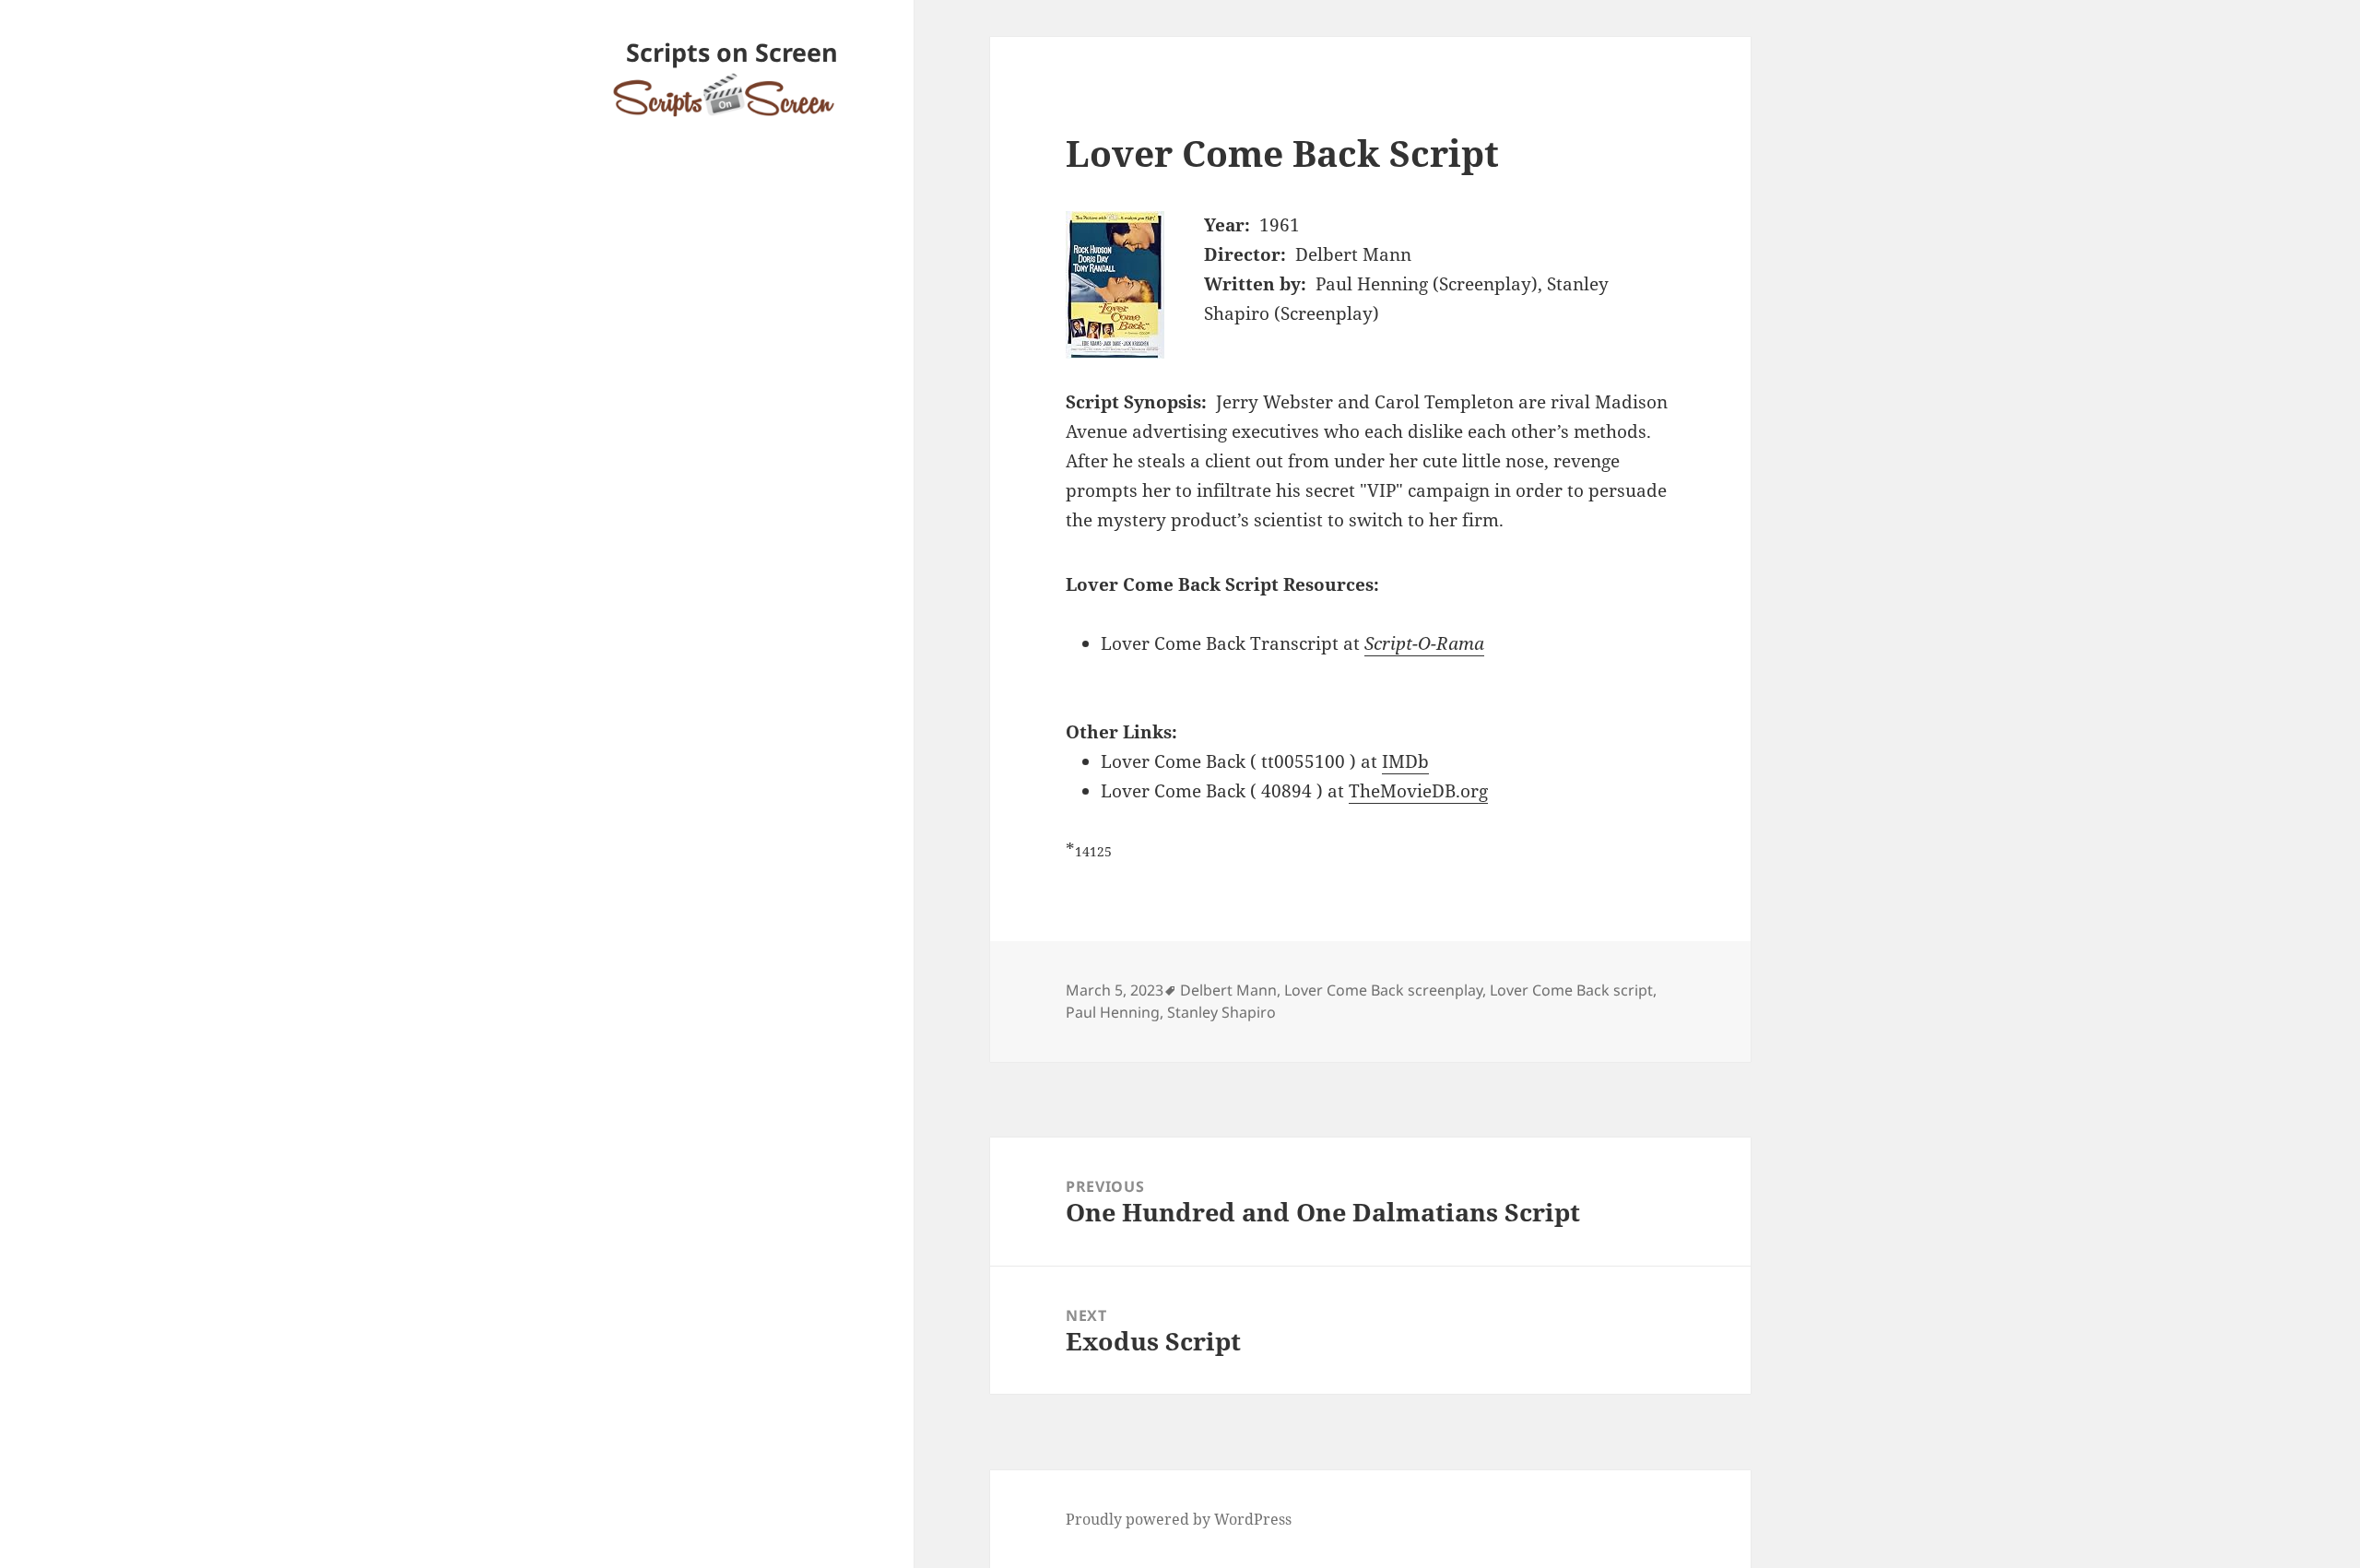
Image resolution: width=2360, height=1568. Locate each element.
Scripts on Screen (732, 52)
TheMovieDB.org (1418, 791)
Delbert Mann (1228, 990)
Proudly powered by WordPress (1179, 1519)
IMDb (1405, 761)
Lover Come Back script (1571, 990)
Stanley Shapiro (1221, 1012)
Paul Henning (1113, 1012)
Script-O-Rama (1424, 643)
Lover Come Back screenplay (1383, 990)
